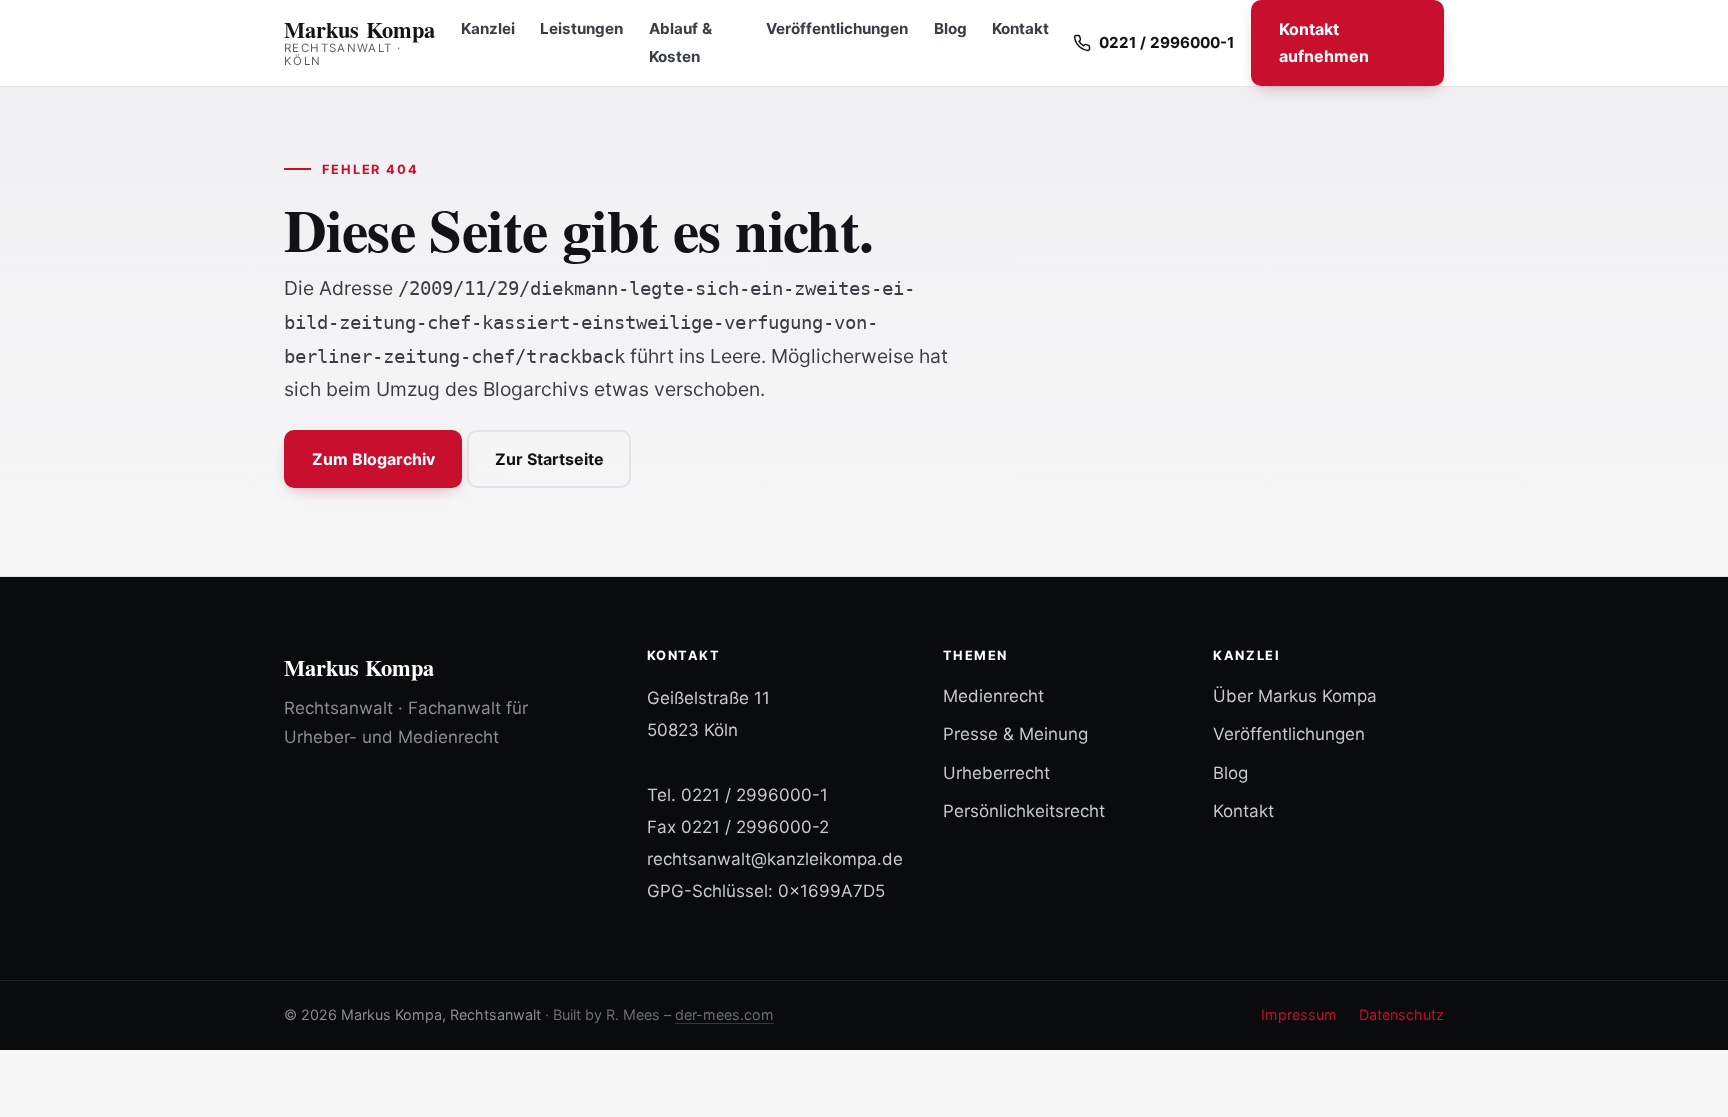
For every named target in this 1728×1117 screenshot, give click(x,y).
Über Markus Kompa (1295, 696)
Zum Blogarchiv (373, 459)
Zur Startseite (549, 459)
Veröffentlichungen (837, 28)
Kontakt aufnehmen (1324, 42)
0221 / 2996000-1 (754, 795)
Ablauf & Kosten (680, 43)
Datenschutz (1401, 1014)
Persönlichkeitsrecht (1024, 811)
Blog (950, 28)
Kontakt (1020, 28)
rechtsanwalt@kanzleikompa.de (775, 859)
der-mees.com (724, 1014)
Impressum (1299, 1014)
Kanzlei (488, 28)
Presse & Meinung (1015, 734)
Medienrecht (993, 696)
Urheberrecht (996, 773)
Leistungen (581, 28)
